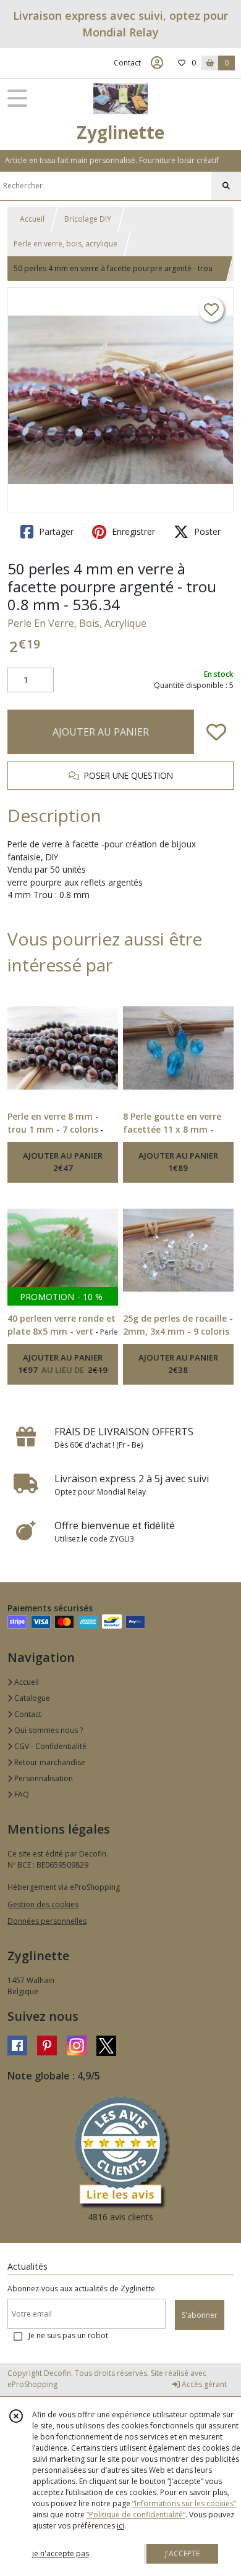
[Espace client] (157, 63)
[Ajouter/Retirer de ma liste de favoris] (216, 732)
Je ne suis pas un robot (68, 2335)
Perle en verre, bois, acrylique (66, 244)
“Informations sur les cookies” (184, 2503)
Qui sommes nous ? (48, 1730)
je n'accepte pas (61, 2553)
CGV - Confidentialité (49, 1746)
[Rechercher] (226, 186)
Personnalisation (43, 1778)
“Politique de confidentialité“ (136, 2515)
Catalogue (31, 1698)
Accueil (32, 219)
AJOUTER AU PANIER (101, 732)
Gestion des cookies (43, 1904)
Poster (206, 531)
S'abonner (200, 2315)
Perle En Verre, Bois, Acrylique (77, 623)
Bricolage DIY (88, 219)
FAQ (21, 1794)
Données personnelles (47, 1921)
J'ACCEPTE (182, 2553)
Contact (127, 63)
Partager (55, 531)
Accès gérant (203, 2384)
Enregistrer (132, 531)
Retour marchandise (49, 1762)
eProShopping (32, 2384)
